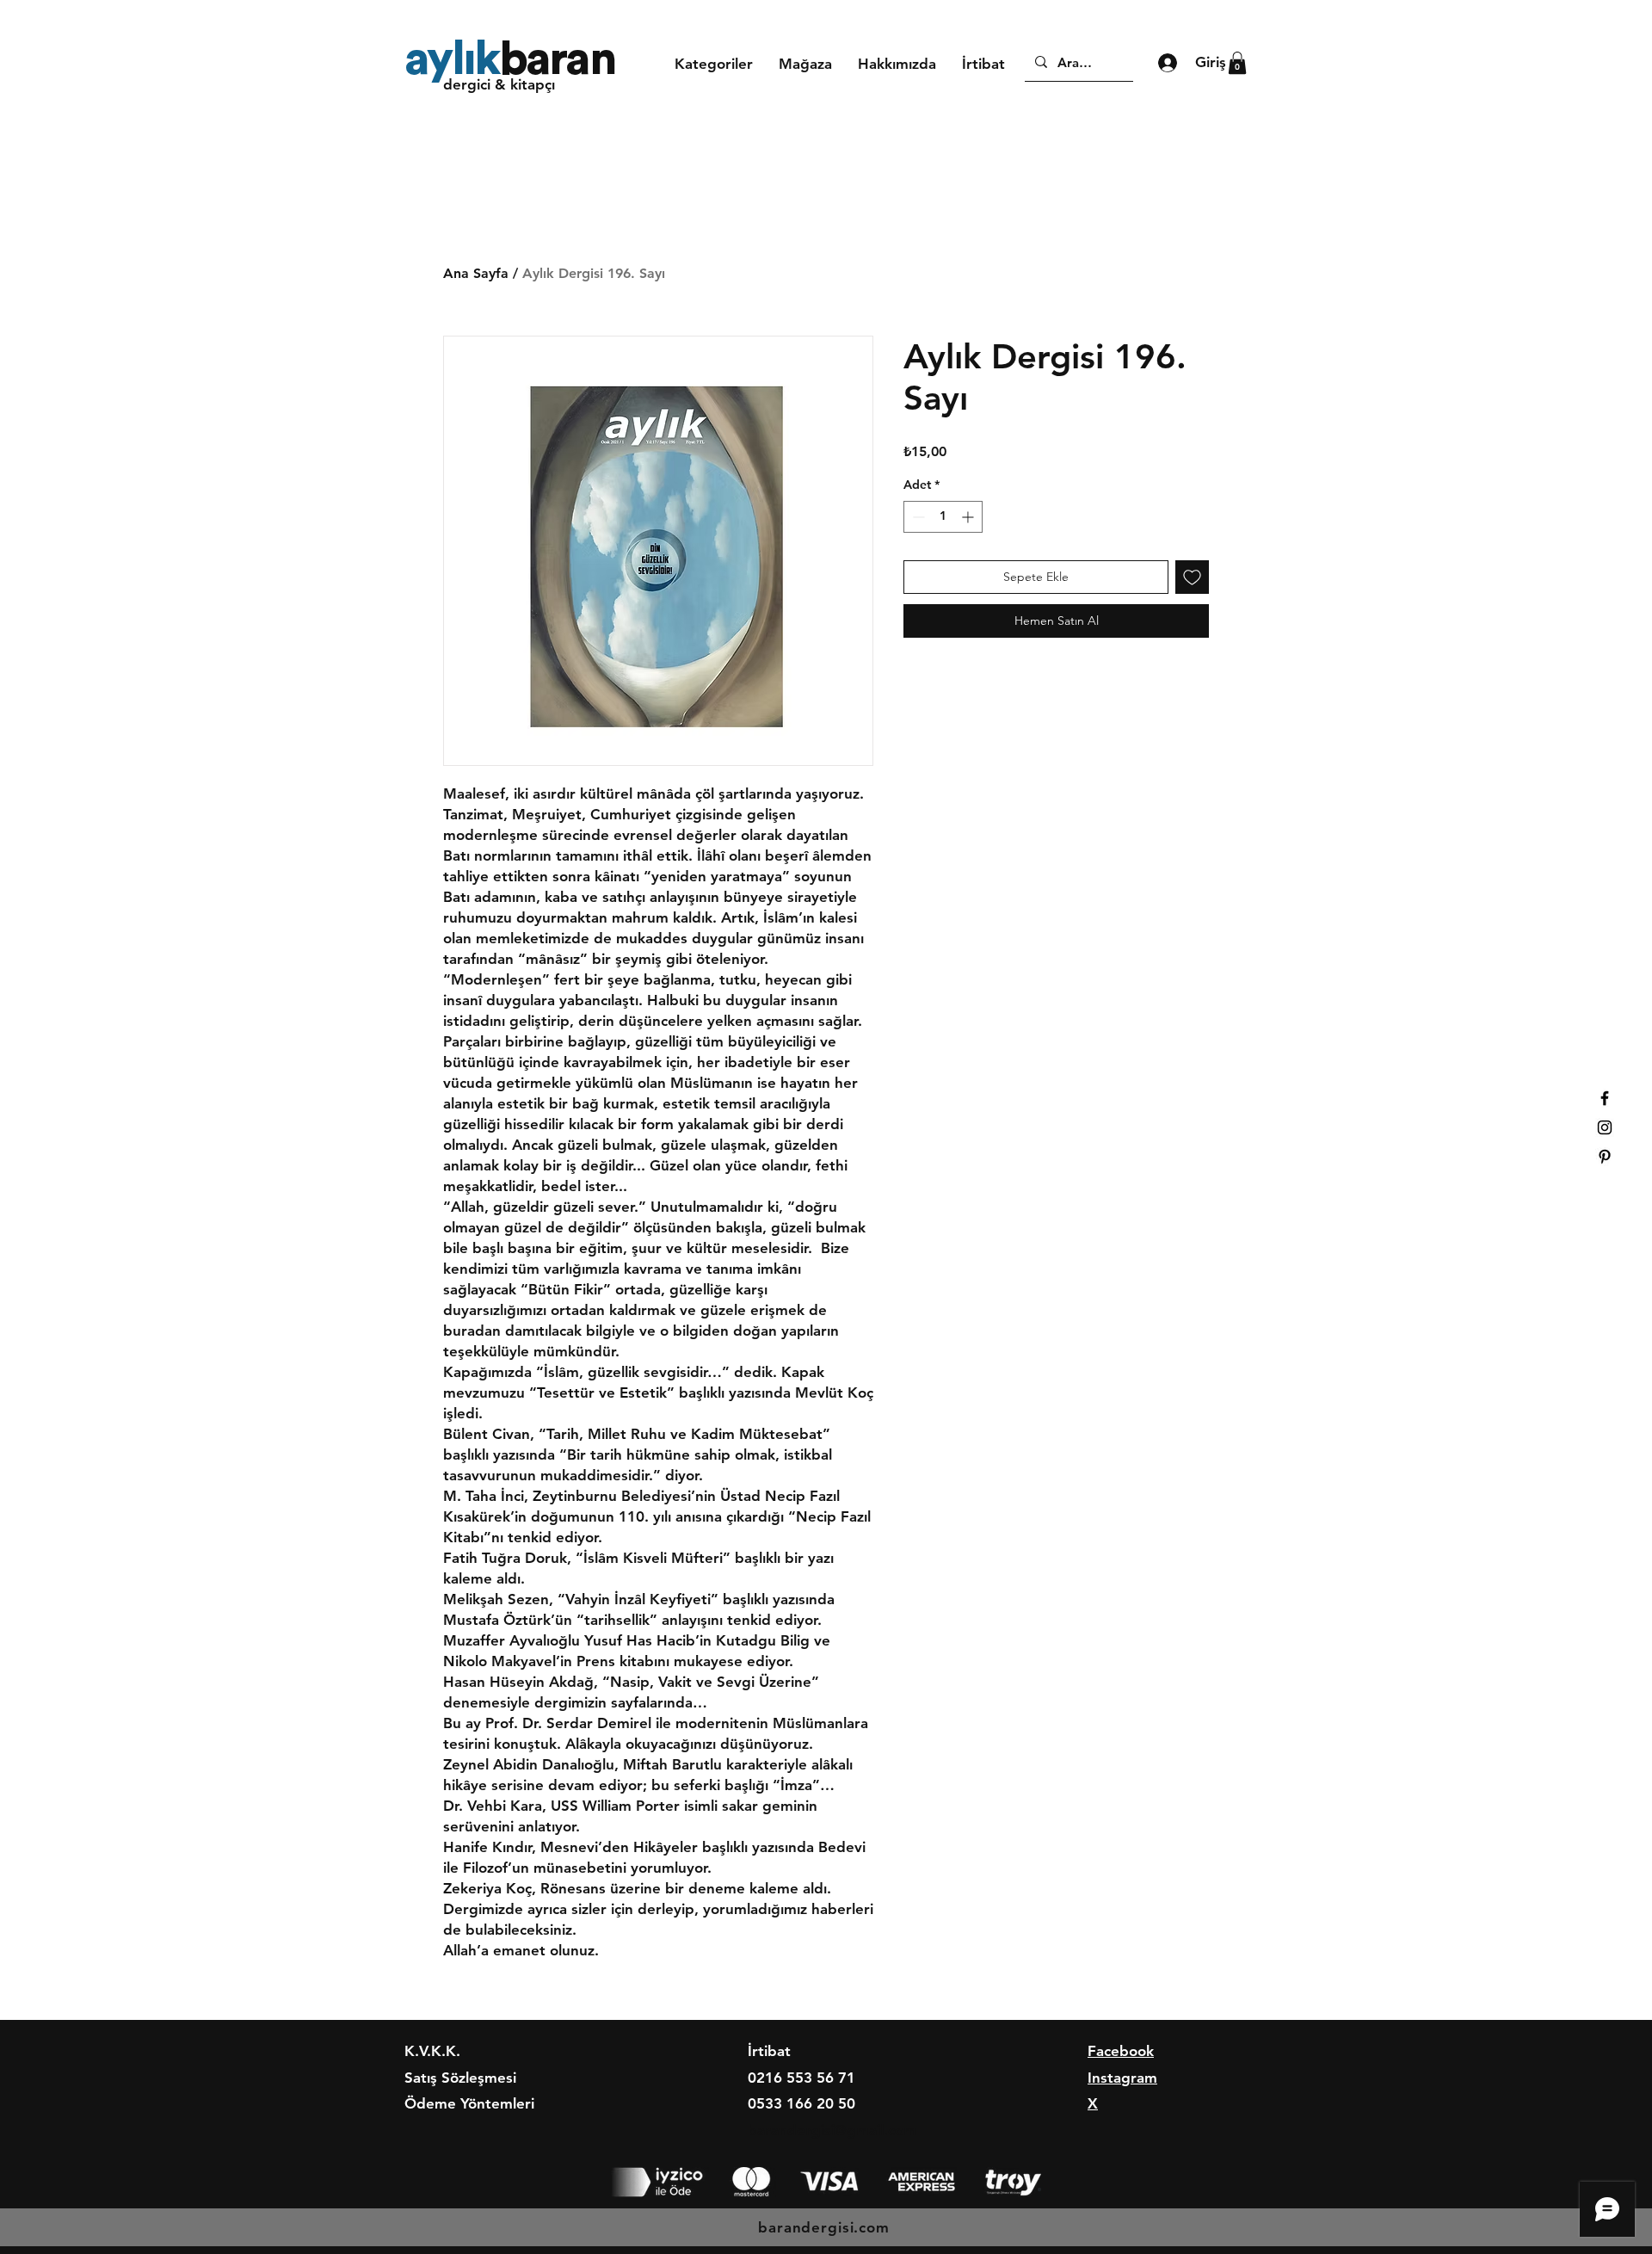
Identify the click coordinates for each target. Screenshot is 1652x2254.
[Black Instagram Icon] (1605, 1127)
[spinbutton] (943, 517)
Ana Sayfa (476, 273)
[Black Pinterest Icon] (1605, 1157)
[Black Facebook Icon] (1605, 1098)
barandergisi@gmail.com (832, 2130)
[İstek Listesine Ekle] (1192, 577)
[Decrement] (917, 517)
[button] (714, 64)
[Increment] (969, 517)
